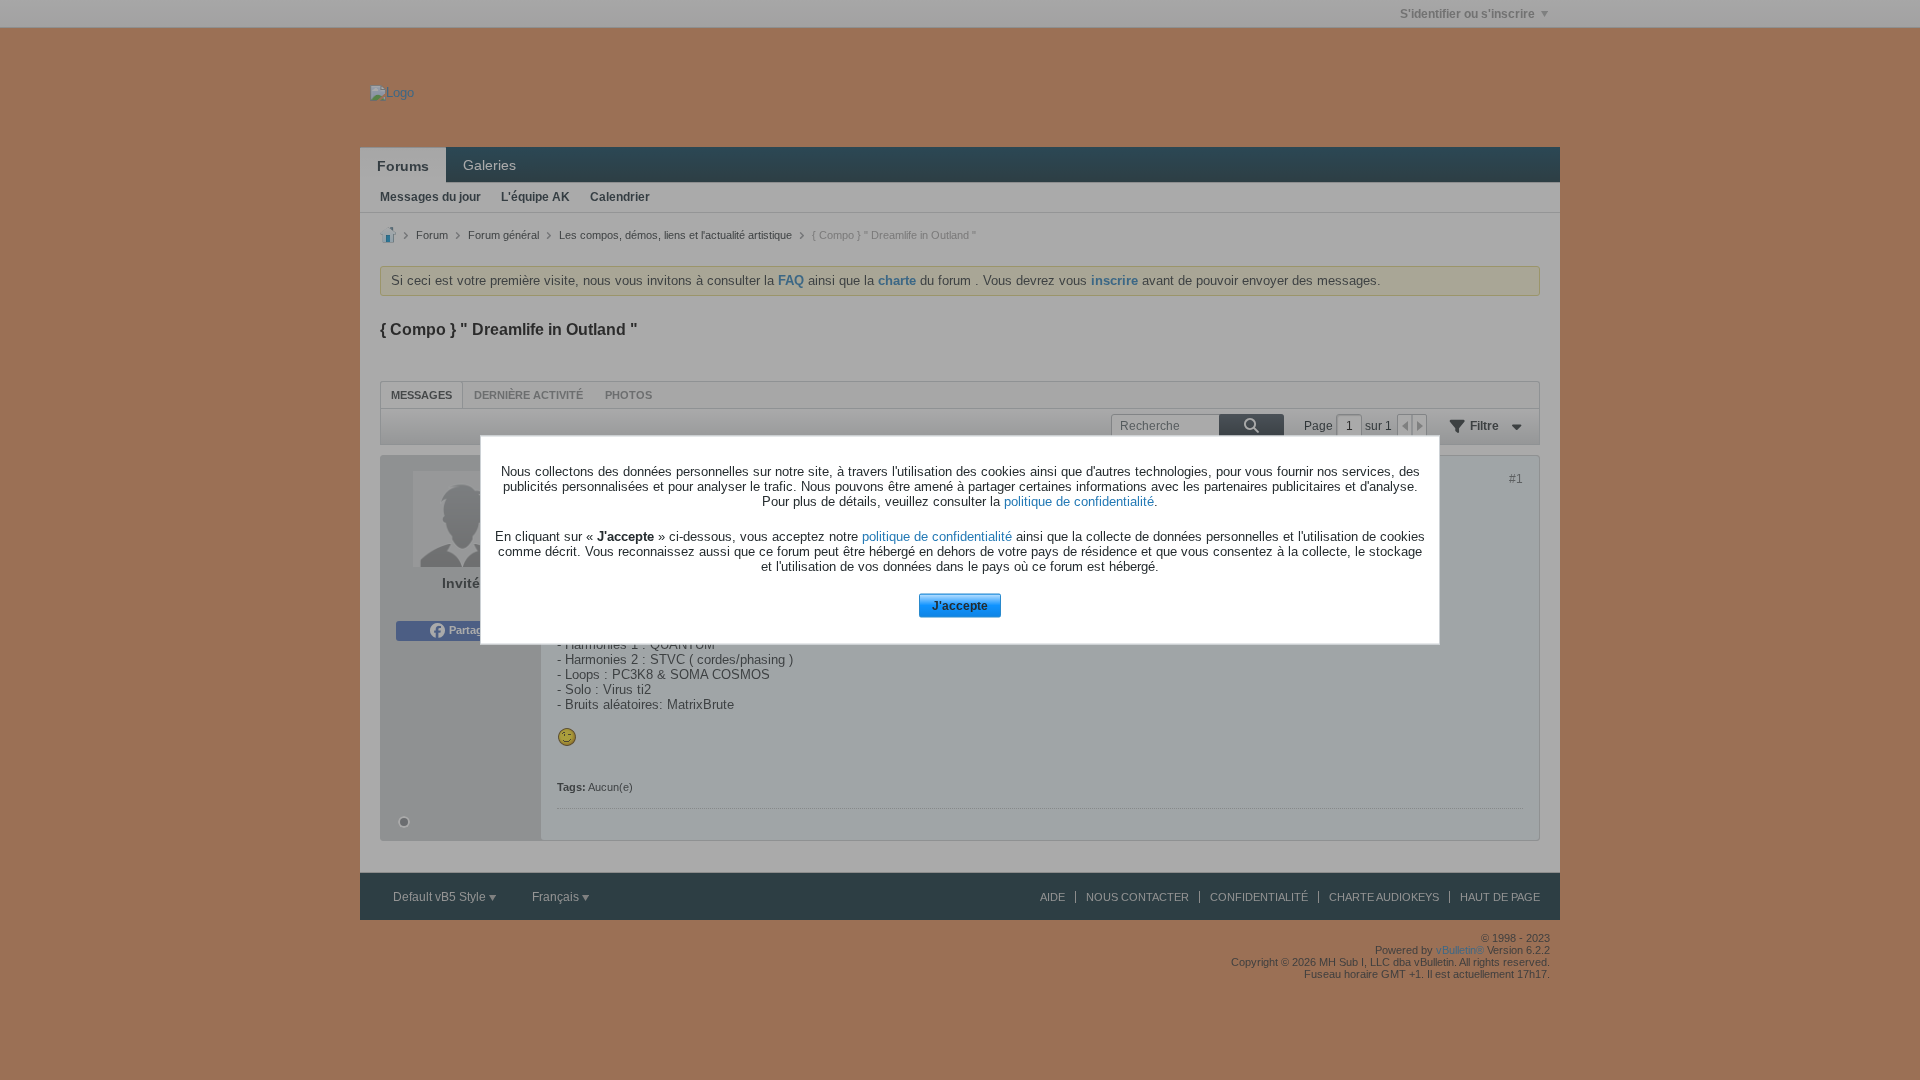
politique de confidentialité (1079, 500)
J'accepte (960, 605)
